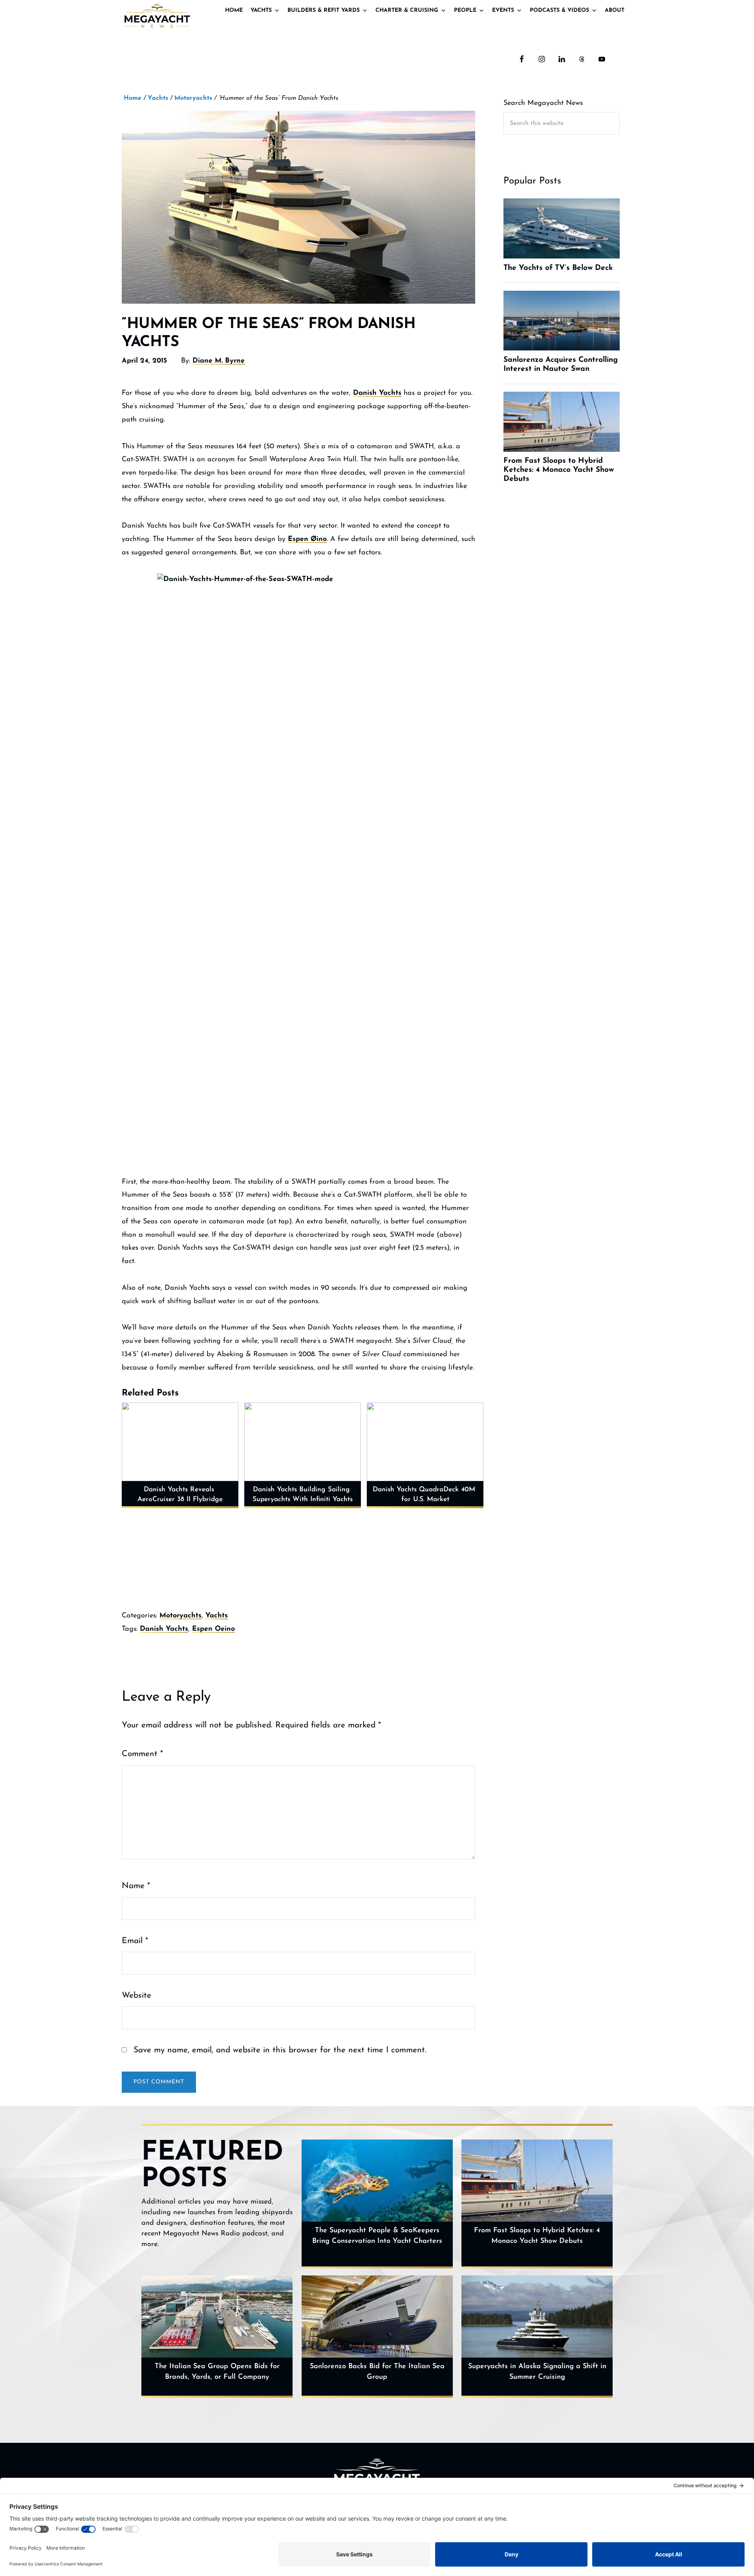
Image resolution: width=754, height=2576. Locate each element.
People (465, 10)
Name (136, 1886)
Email (135, 1941)
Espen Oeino (213, 1629)
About (615, 10)
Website (136, 1996)
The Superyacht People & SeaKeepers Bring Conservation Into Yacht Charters (377, 2236)
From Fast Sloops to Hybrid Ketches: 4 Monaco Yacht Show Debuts (537, 2236)
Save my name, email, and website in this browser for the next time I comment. (280, 2050)
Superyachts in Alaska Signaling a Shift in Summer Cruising (537, 2372)
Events (503, 10)
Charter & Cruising (407, 10)
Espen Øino (307, 539)
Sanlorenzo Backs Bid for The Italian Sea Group (377, 2372)
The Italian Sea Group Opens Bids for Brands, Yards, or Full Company (217, 2372)
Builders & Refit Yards (324, 10)
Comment (142, 1754)
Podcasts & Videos (559, 10)
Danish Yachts (377, 393)
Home (234, 10)
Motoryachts (180, 1616)
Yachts (261, 10)
